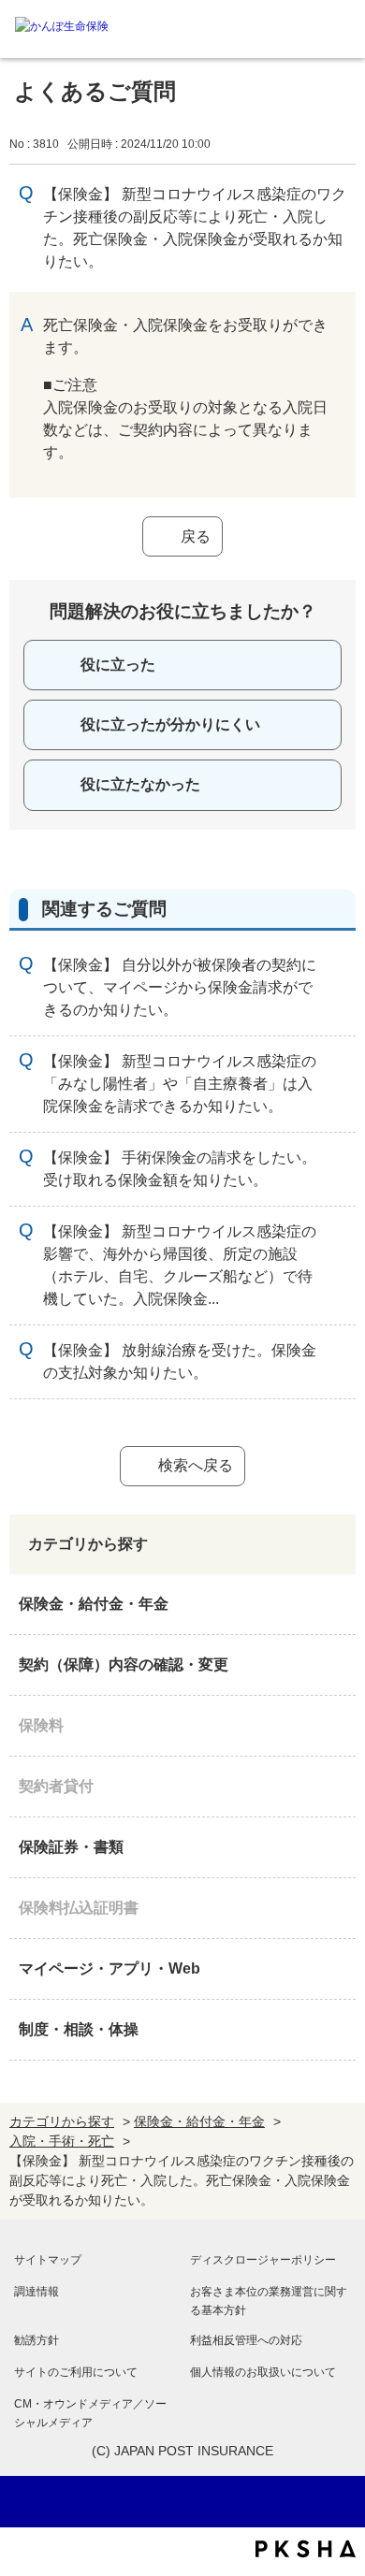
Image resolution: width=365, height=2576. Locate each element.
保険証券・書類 (71, 1847)
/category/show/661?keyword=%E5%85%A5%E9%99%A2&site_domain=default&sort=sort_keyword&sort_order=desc (337, 1726)
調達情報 (36, 2292)
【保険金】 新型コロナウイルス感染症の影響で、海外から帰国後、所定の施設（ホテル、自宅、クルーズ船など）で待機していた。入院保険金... (180, 1265)
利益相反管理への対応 (246, 2340)
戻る (196, 536)
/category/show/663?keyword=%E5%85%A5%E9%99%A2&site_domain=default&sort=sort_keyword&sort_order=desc (337, 1847)
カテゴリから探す (62, 2121)
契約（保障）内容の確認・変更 (124, 1664)
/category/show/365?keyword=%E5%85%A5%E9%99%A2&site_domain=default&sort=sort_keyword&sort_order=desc (337, 1908)
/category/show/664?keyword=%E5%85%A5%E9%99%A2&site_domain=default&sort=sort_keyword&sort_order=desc (337, 2030)
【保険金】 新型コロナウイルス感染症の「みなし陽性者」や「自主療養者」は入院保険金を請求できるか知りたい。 (180, 1084)
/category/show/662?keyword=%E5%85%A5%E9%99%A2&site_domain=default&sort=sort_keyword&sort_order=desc (337, 1787)
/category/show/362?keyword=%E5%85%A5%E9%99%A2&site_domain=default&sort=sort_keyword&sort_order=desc (337, 1604)
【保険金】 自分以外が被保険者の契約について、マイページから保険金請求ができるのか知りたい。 (180, 987)
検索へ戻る (196, 1465)
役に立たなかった (140, 784)
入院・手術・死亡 (62, 2141)
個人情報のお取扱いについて (263, 2372)
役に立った (118, 665)
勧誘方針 (36, 2340)
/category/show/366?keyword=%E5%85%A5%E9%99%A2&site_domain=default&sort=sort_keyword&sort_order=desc (337, 1969)
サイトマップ (48, 2260)
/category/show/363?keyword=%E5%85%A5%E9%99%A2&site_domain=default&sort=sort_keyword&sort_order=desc (337, 1665)
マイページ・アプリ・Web (109, 1968)
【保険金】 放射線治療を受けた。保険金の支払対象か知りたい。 (180, 1361)
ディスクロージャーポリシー (263, 2260)
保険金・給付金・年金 (94, 1604)
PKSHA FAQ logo (306, 2549)
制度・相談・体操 (79, 2029)
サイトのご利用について (76, 2372)
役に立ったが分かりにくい (170, 724)
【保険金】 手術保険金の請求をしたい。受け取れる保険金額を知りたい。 (180, 1169)
